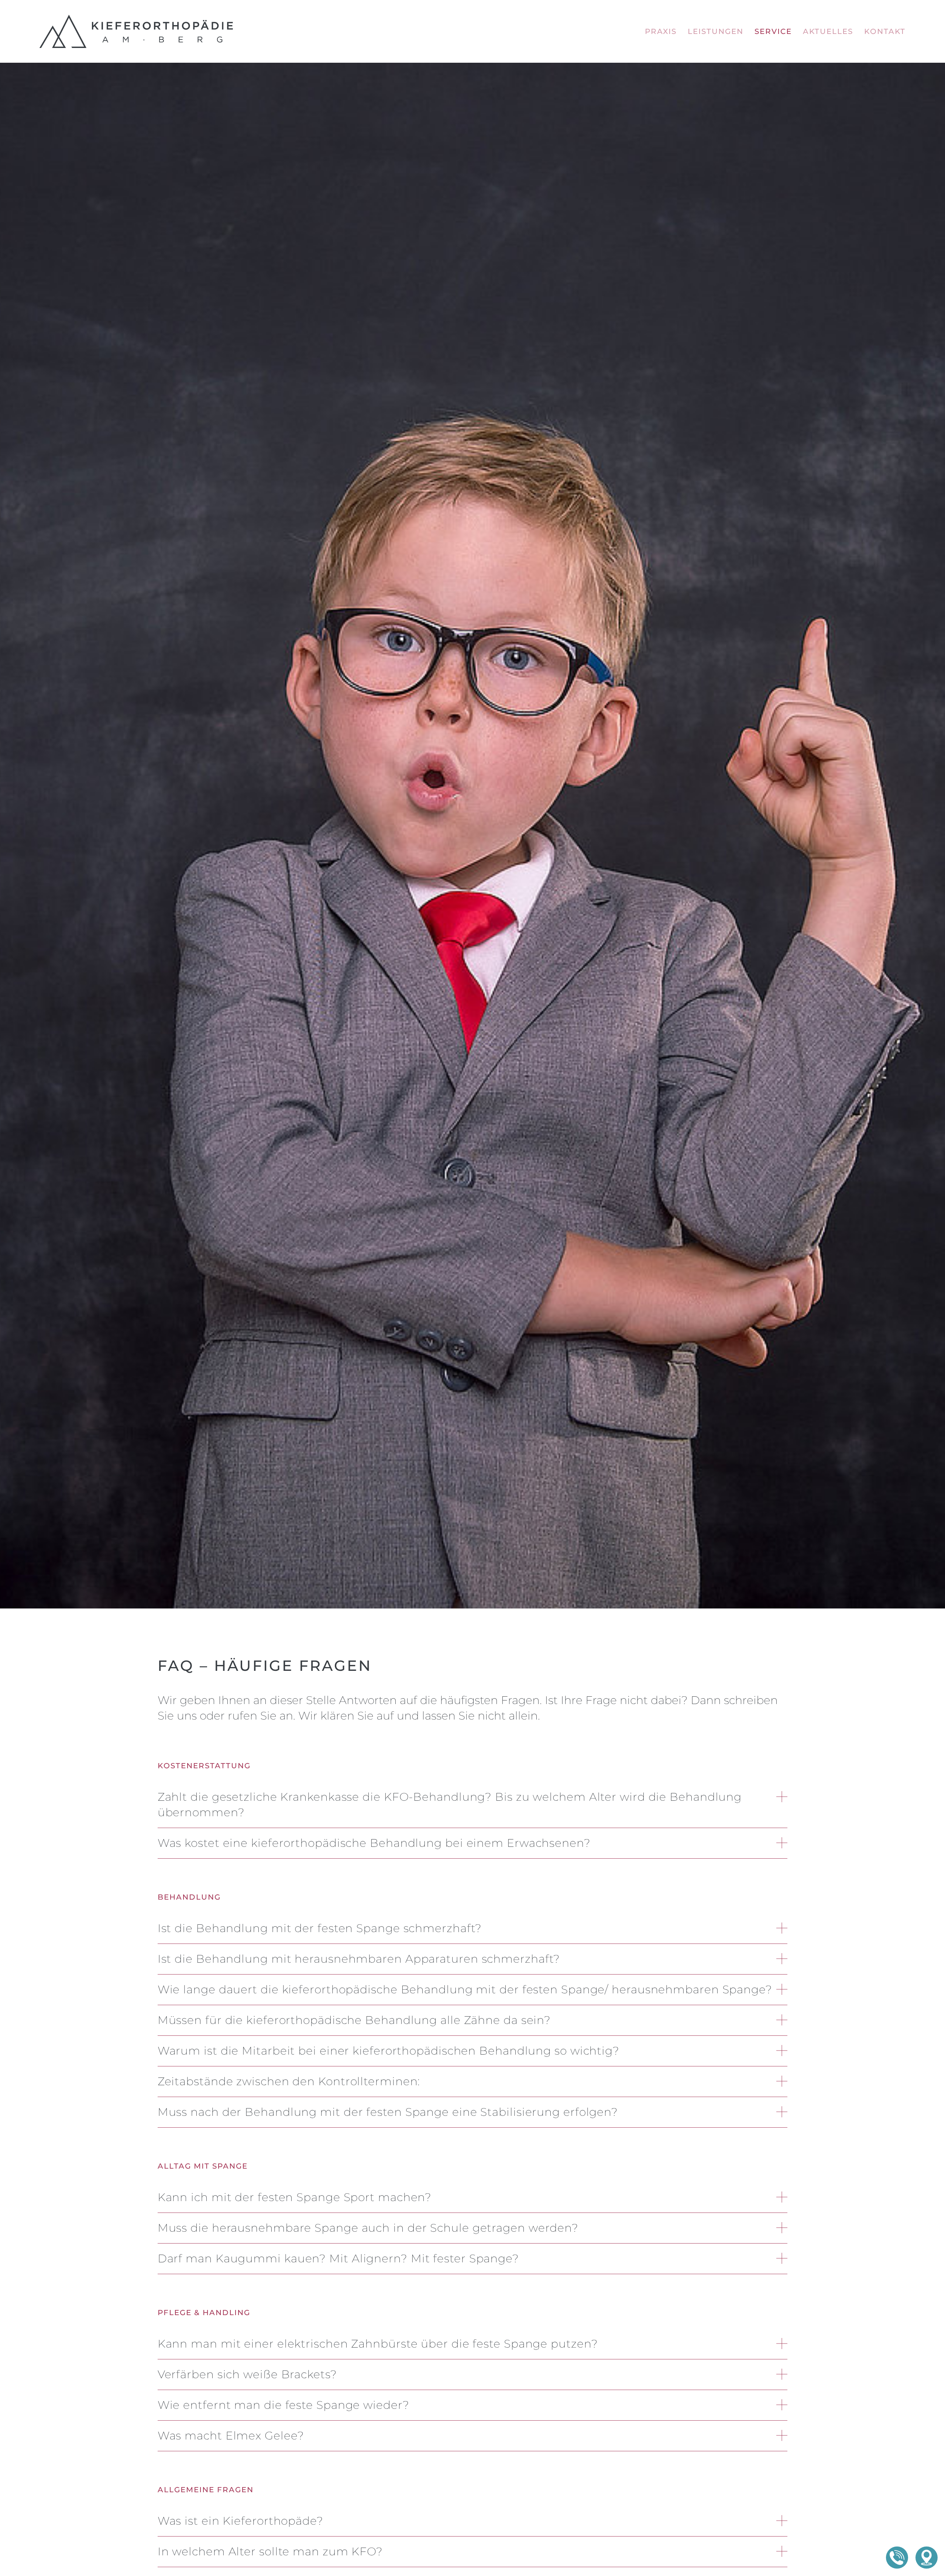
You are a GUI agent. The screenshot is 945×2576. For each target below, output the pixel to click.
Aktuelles (828, 31)
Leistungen (716, 31)
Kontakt (885, 31)
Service (773, 31)
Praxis (661, 31)
